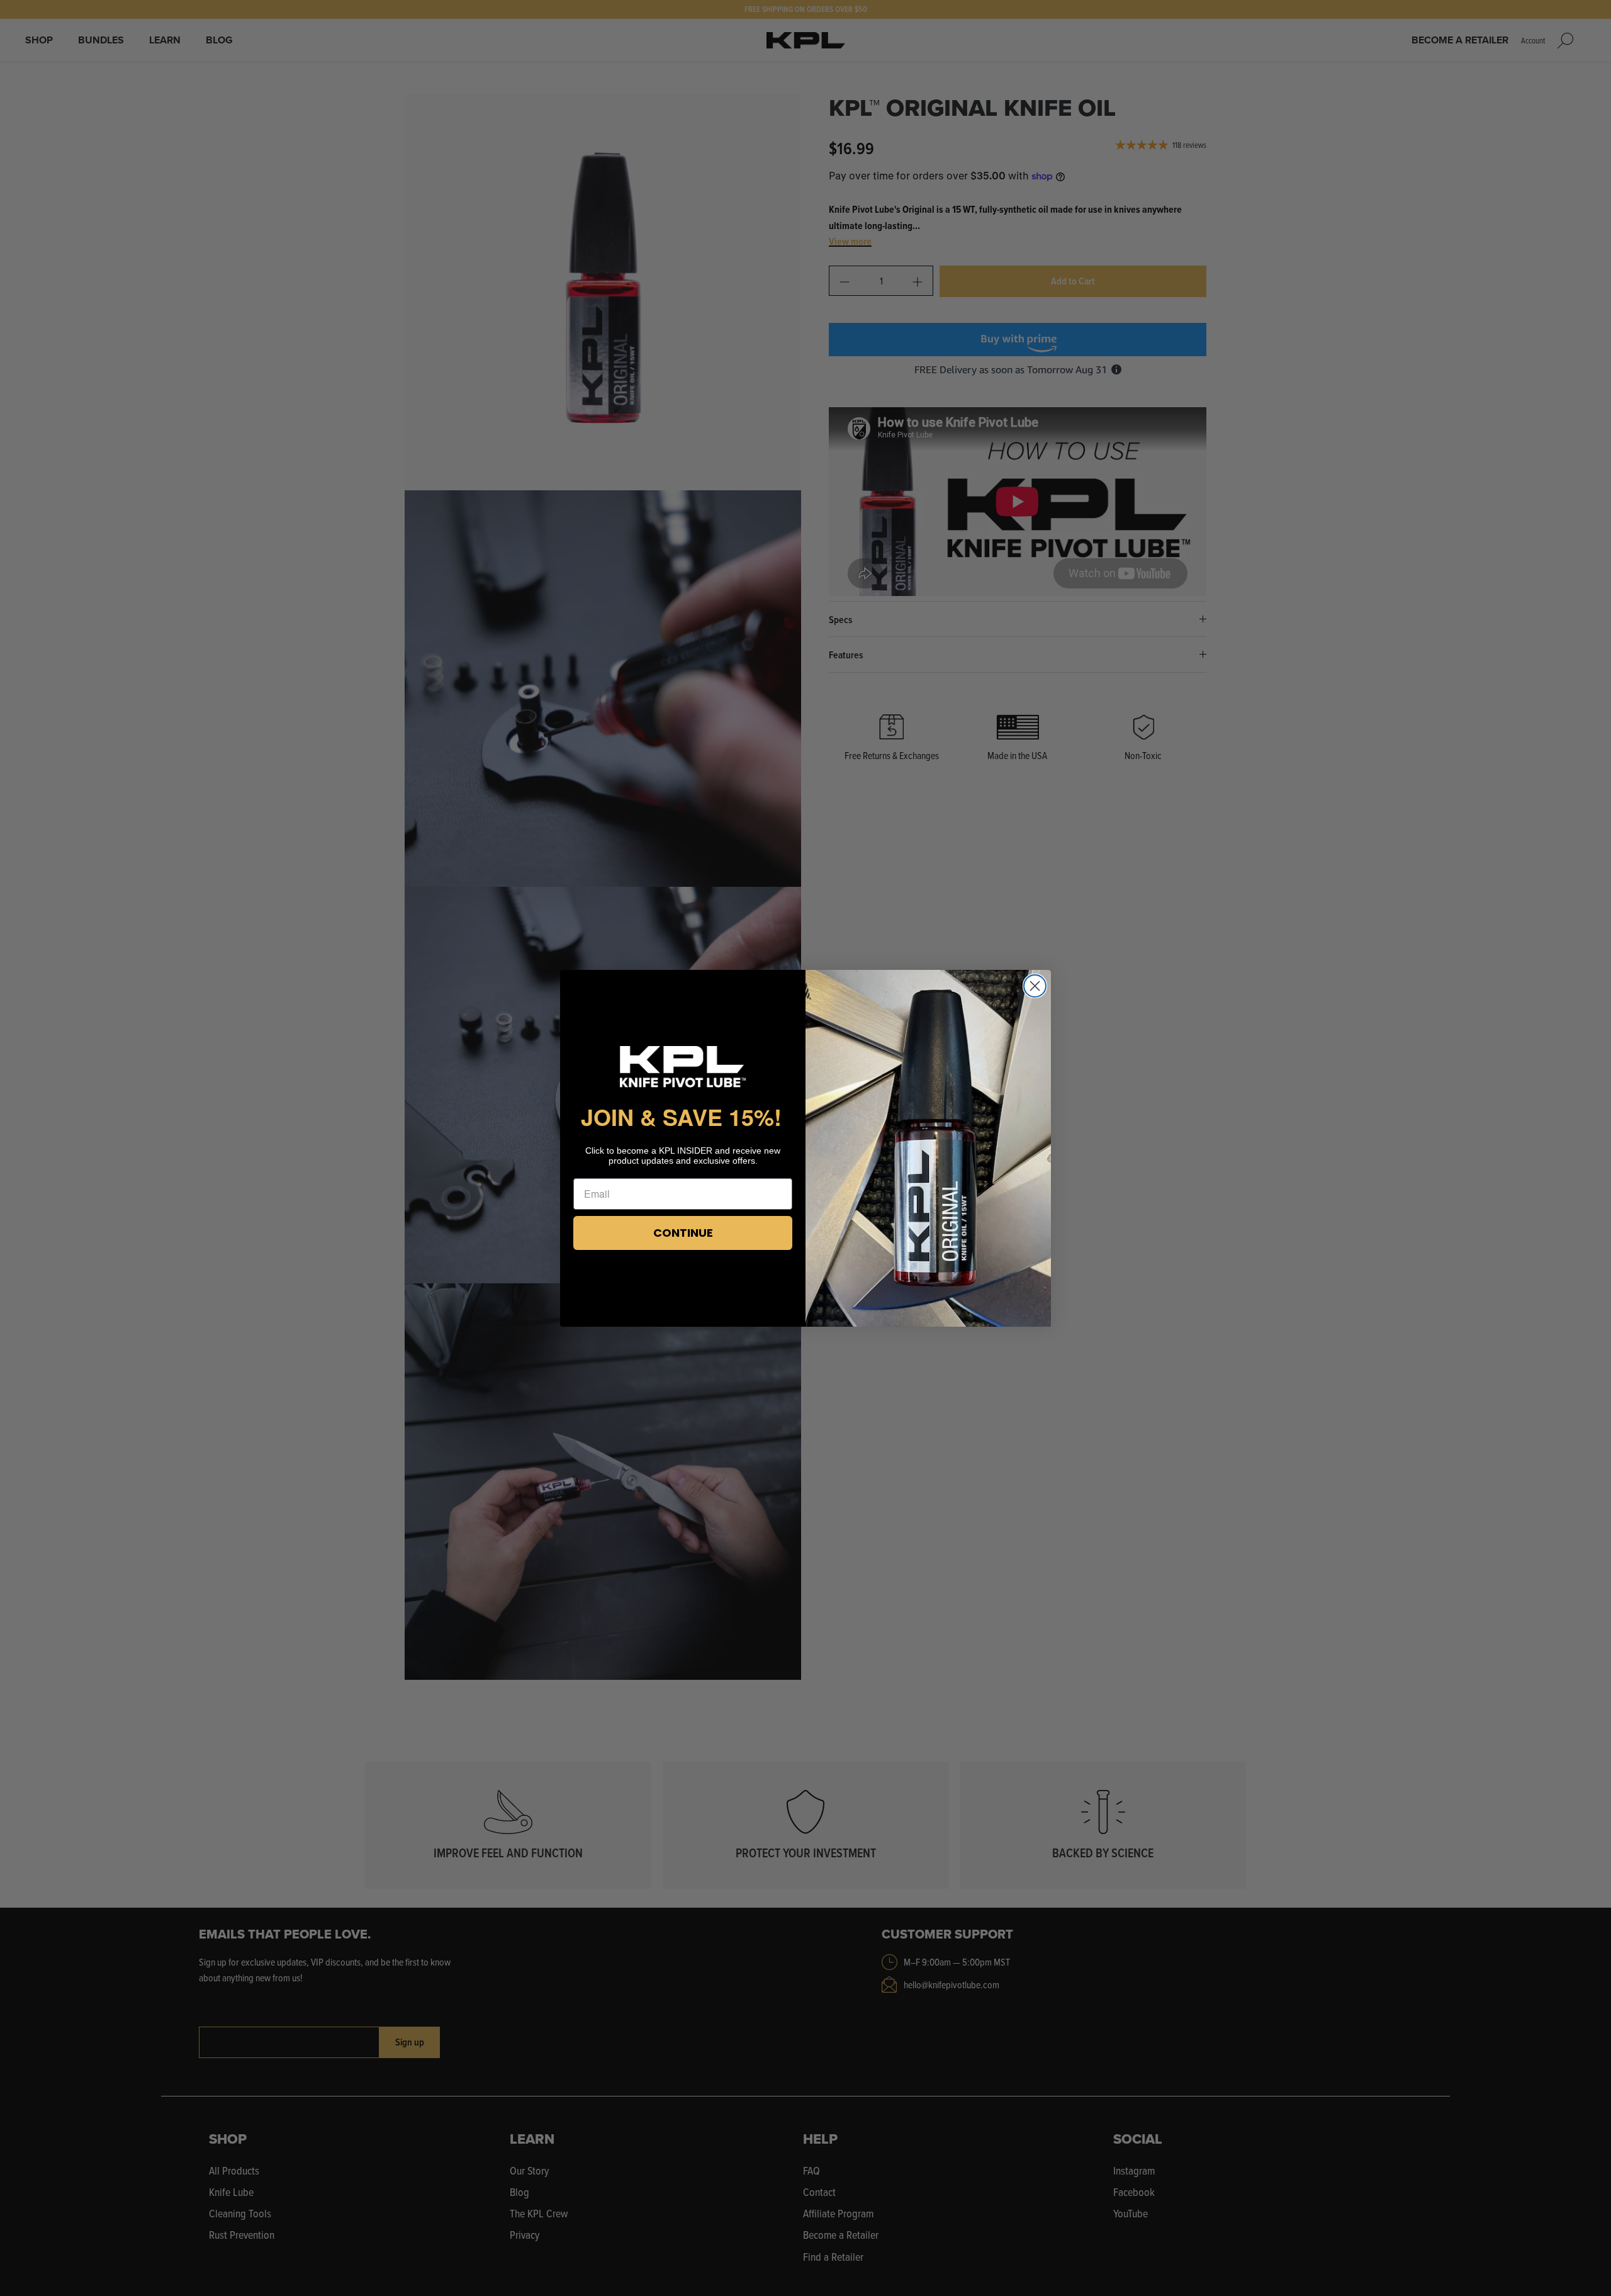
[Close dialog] (1035, 986)
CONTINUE (683, 1233)
